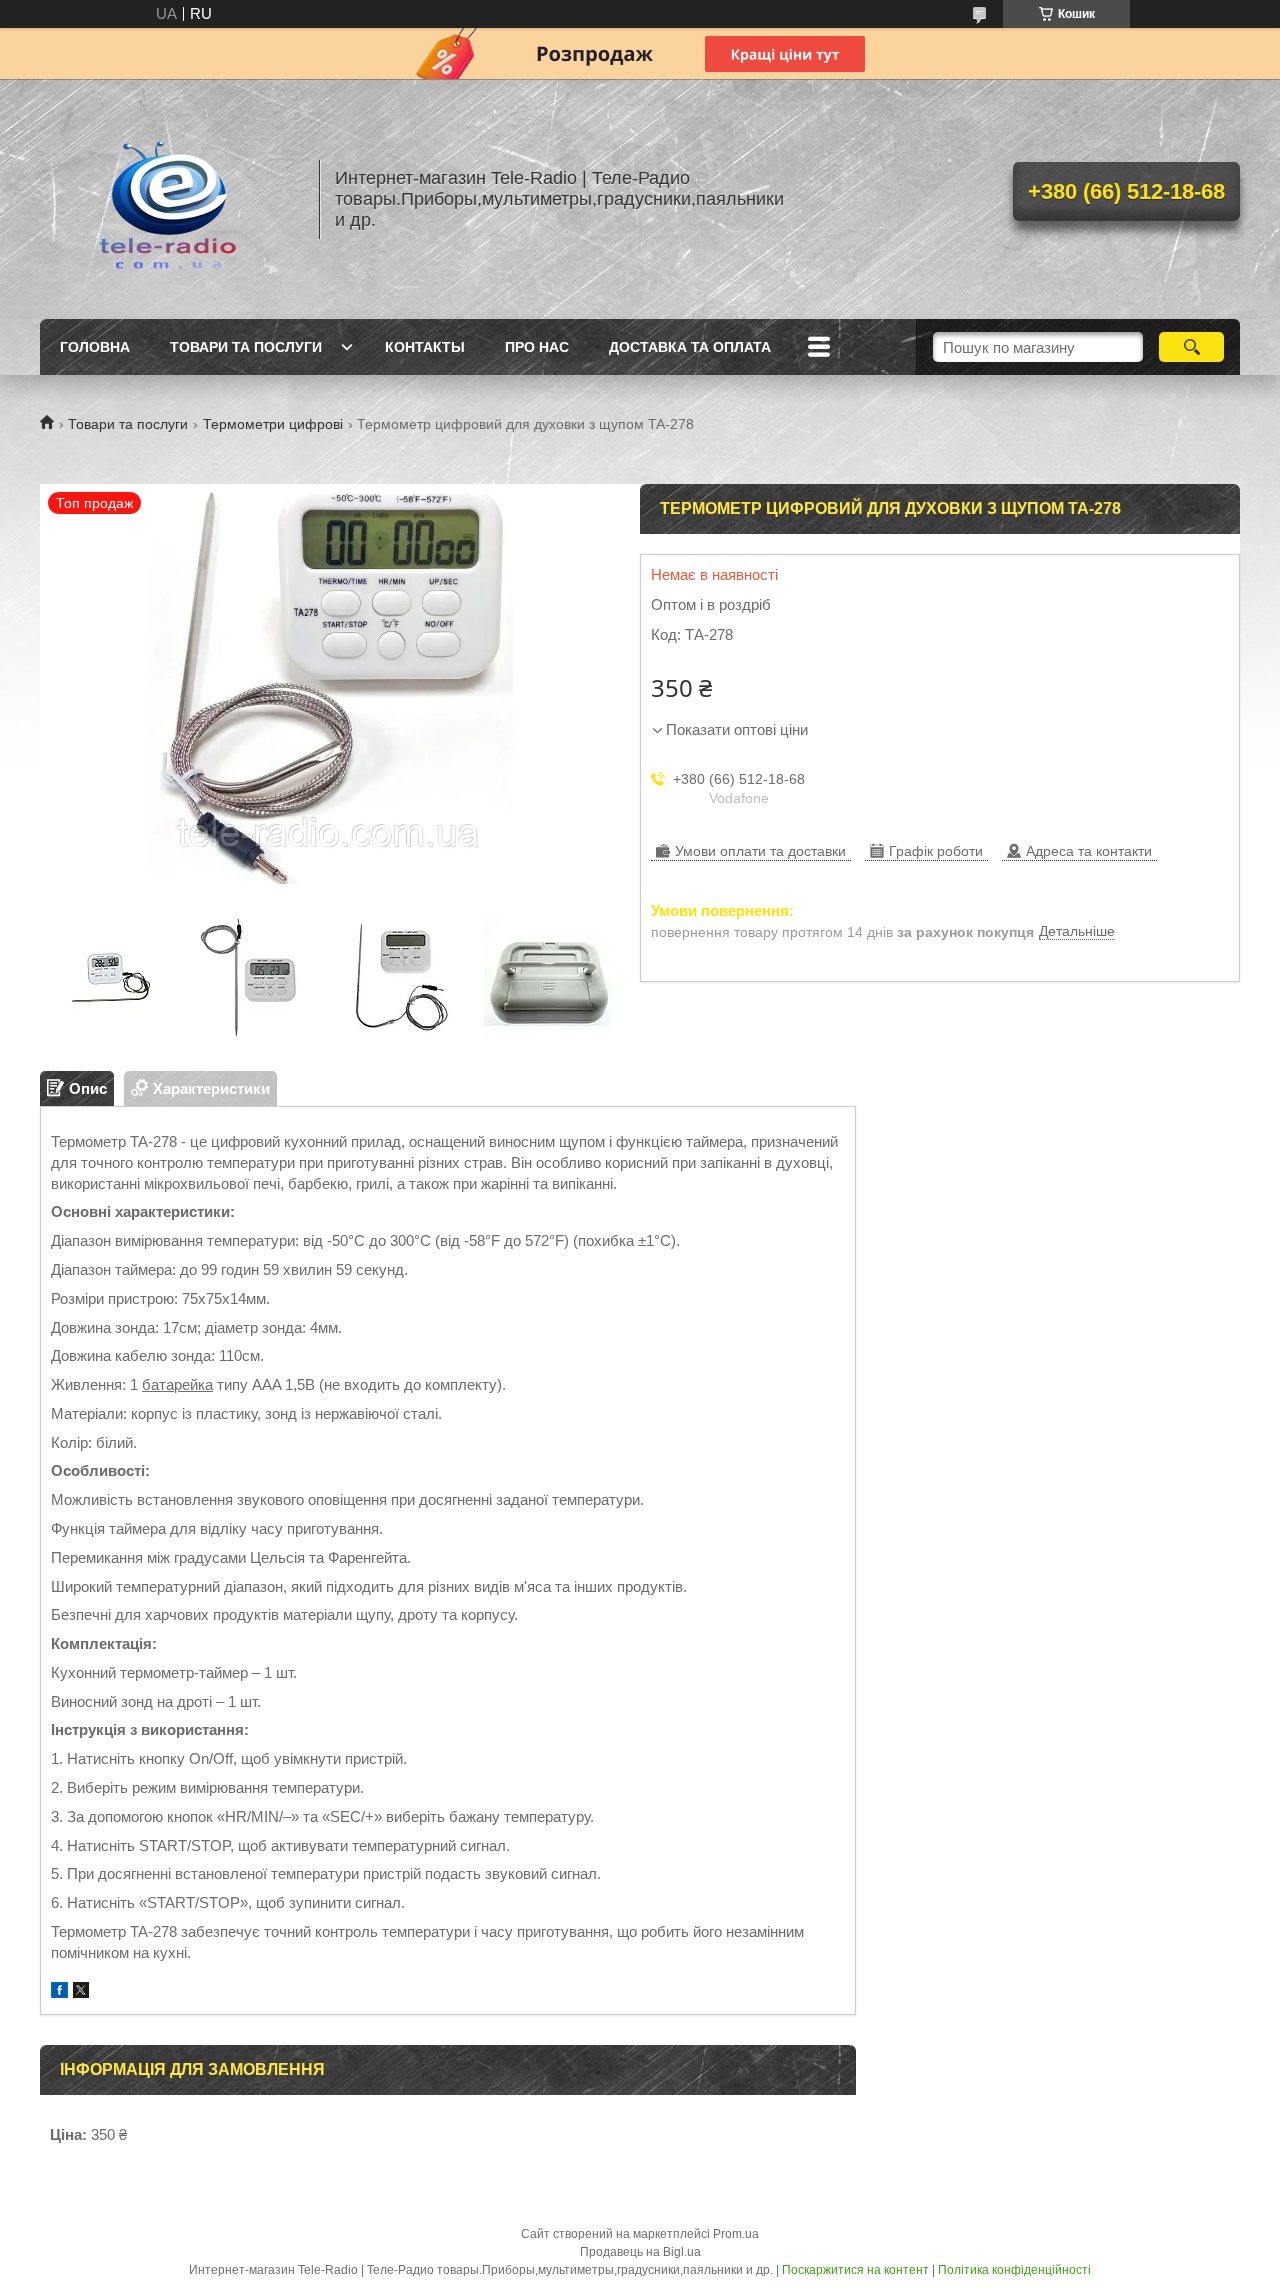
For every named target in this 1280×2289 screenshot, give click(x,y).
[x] (81, 1992)
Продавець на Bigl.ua (640, 2252)
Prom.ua (736, 2234)
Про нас (537, 347)
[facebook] (59, 1992)
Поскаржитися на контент (855, 2270)
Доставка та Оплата (690, 347)
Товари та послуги (246, 347)
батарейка (177, 1384)
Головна (95, 347)
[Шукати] (1191, 347)
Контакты (425, 347)
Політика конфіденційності (1014, 2270)
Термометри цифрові (273, 424)
